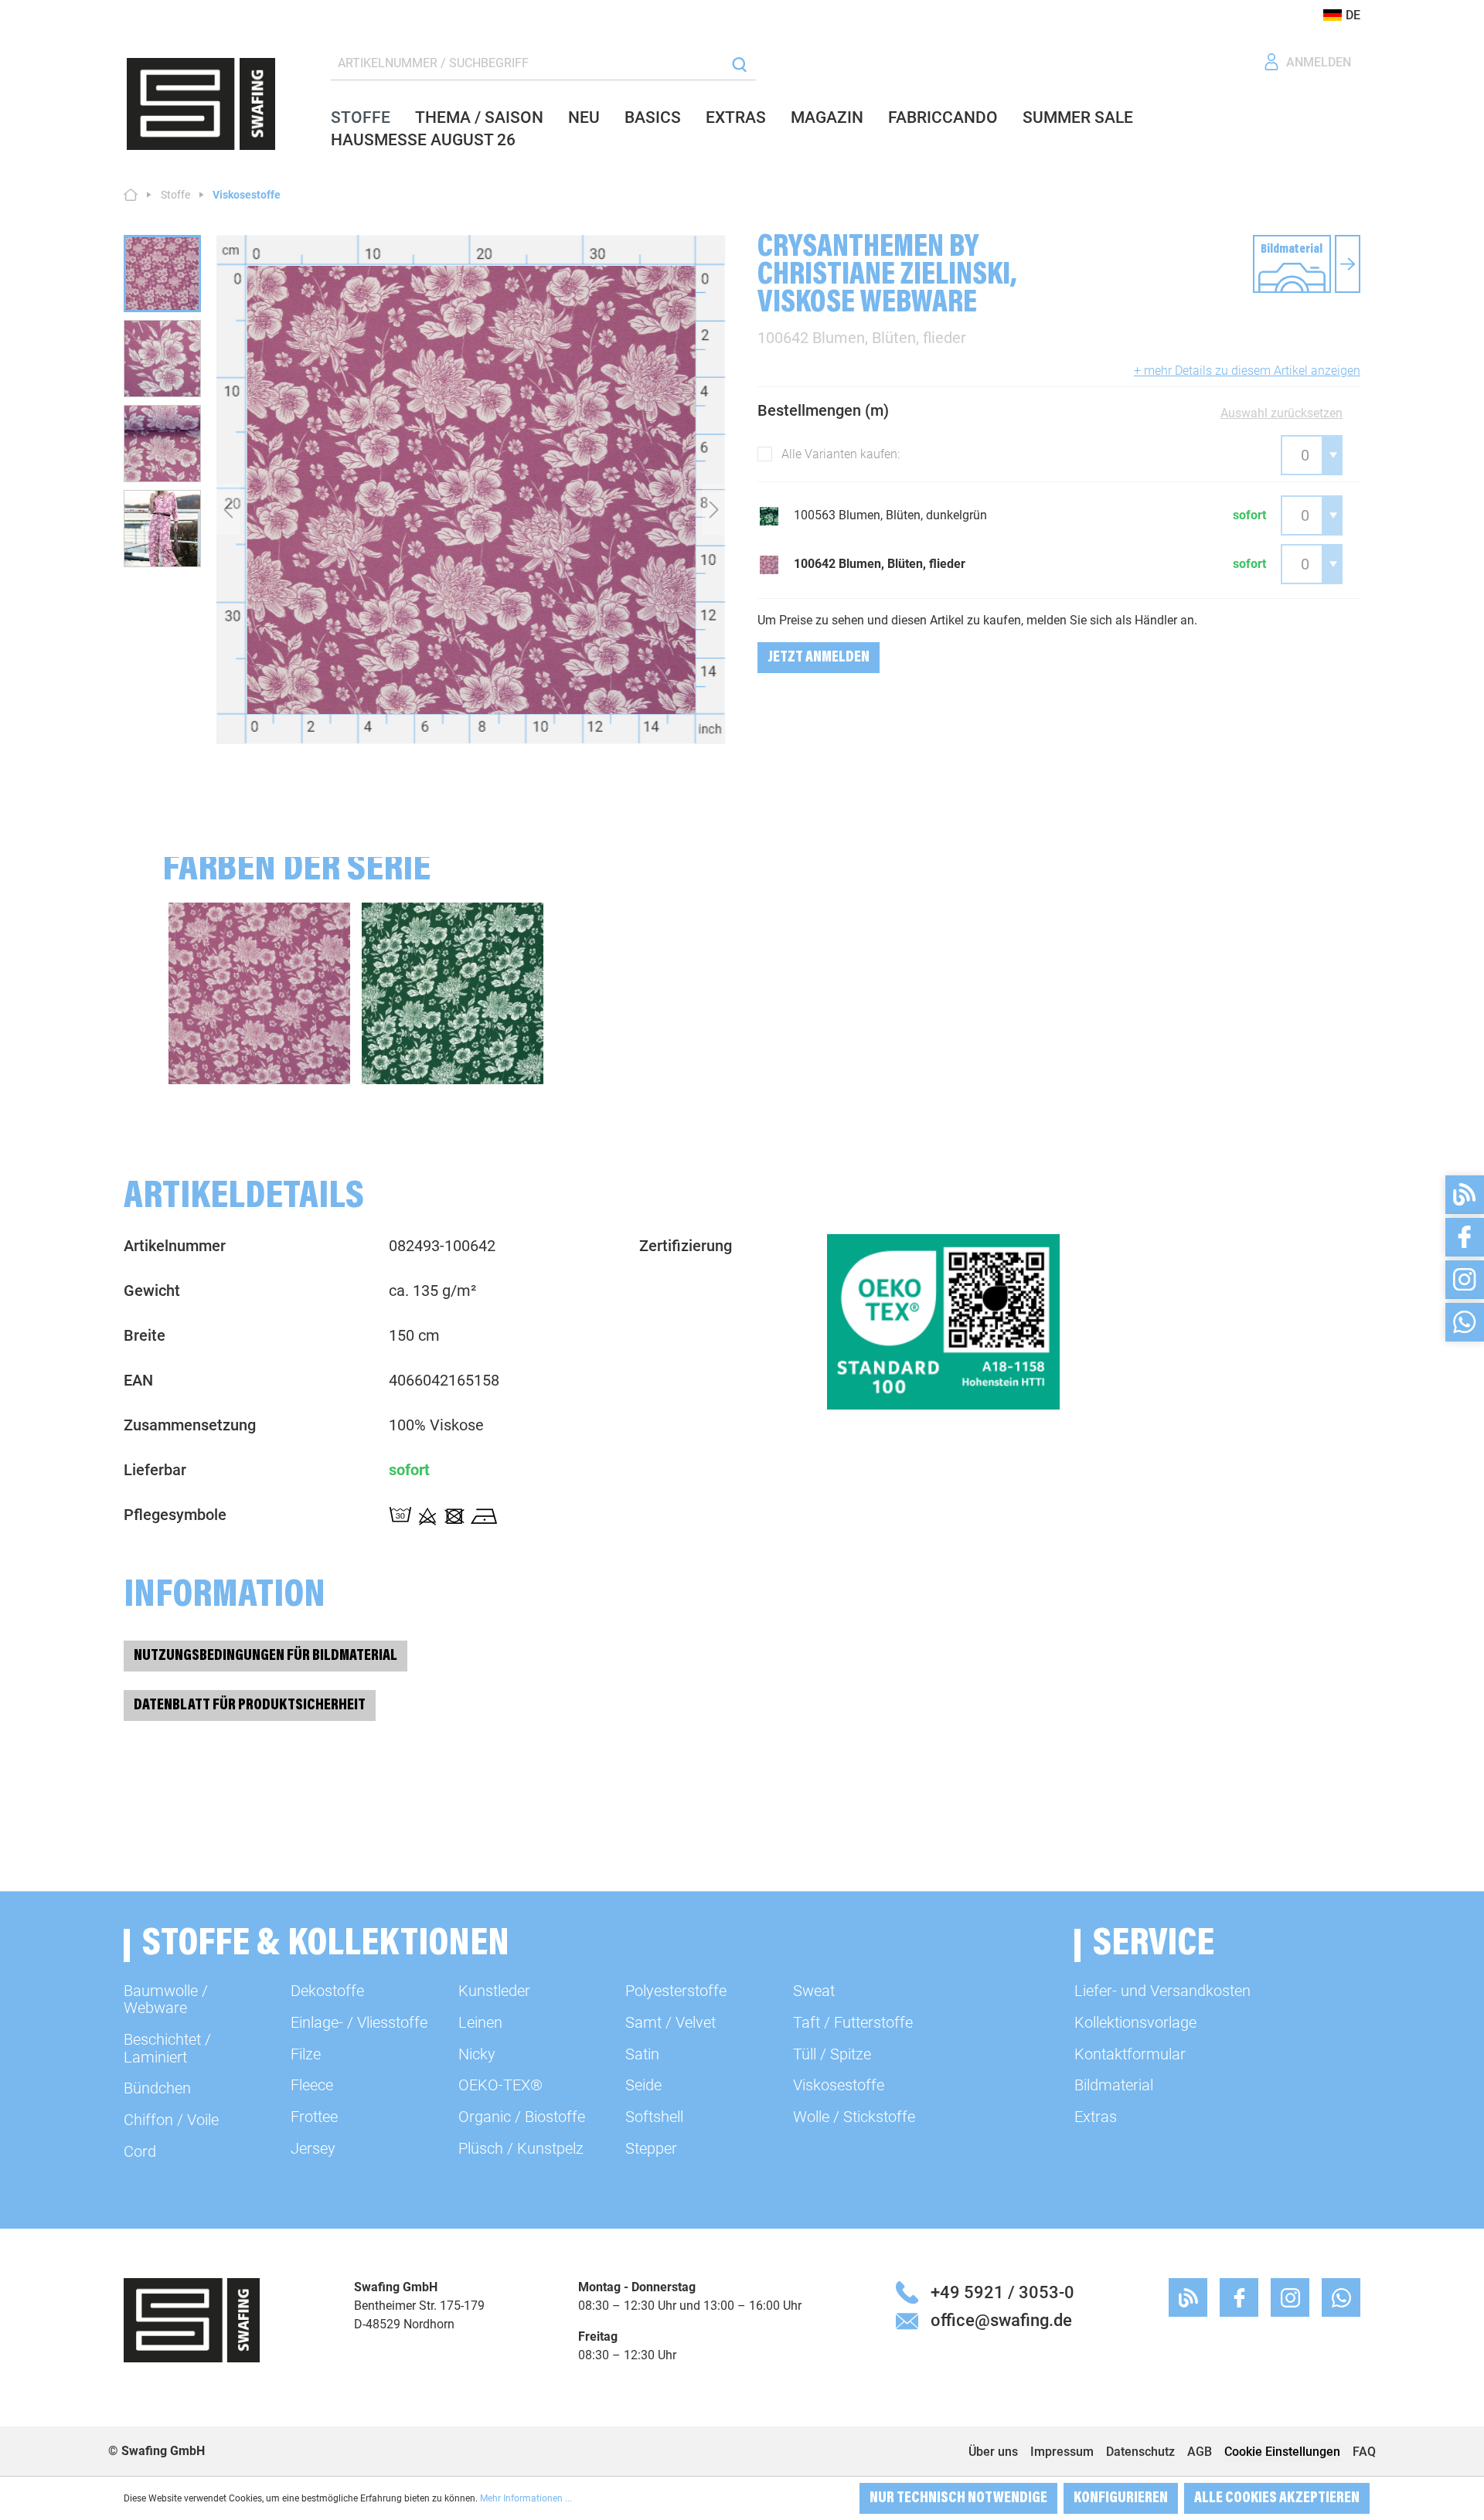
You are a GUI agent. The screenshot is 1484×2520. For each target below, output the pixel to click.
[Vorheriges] (228, 509)
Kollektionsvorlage (1135, 2022)
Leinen (480, 2022)
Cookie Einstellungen (1282, 2452)
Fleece (312, 2085)
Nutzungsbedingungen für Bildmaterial (265, 1656)
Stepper (651, 2148)
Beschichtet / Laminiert (167, 2048)
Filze (306, 2054)
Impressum (1062, 2452)
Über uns (993, 2452)
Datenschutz (1140, 2452)
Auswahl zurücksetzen (1281, 413)
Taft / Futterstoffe (853, 2022)
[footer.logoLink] (192, 2319)
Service (1154, 1945)
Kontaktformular (1130, 2054)
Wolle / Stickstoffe (854, 2117)
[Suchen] (739, 64)
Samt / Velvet (671, 2022)
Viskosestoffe (839, 2085)
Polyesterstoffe (676, 1991)
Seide (643, 2085)
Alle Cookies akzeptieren (1277, 2498)
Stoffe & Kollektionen (326, 1945)
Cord (140, 2151)
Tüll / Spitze (832, 2054)
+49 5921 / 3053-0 (1002, 2292)
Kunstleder (494, 1991)
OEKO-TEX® (500, 2085)
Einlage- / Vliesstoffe (359, 2022)
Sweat (814, 1991)
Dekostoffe (327, 1991)
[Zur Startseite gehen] (201, 104)
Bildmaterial (1114, 2085)
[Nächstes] (714, 509)
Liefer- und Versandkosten (1162, 1991)
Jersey (313, 2148)
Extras (1096, 2117)
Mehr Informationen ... (526, 2498)
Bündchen (157, 2088)
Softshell (654, 2117)
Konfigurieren (1121, 2498)
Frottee (314, 2117)
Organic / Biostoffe (522, 2117)
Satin (642, 2054)
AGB (1200, 2452)
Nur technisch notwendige (958, 2498)
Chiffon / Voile (171, 2120)
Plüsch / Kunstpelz (521, 2148)
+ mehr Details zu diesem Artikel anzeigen (1247, 371)
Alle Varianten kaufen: (841, 454)
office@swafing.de (1001, 2320)
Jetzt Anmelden (819, 658)
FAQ (1364, 2452)
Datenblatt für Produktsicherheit (250, 1706)
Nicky (477, 2054)
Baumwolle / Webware (166, 1999)
